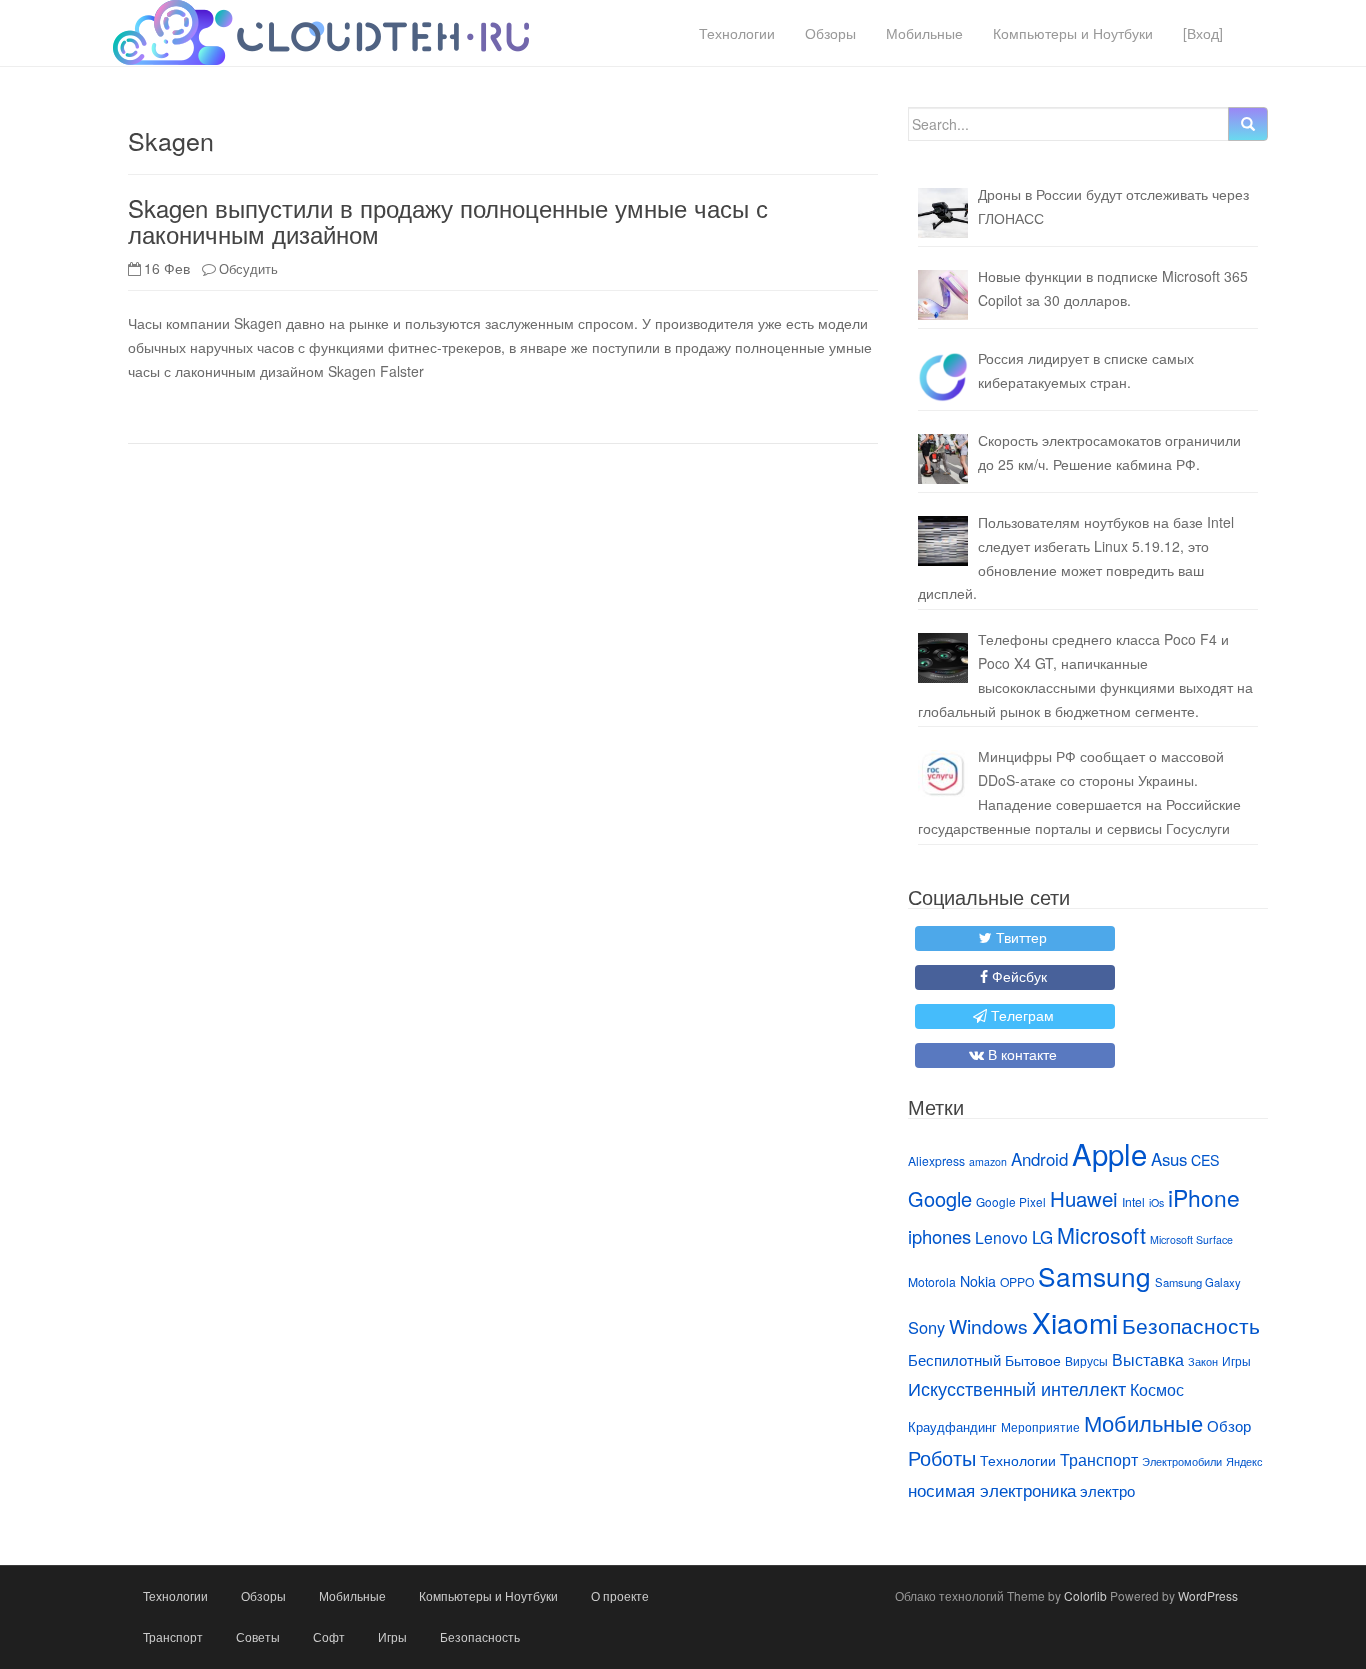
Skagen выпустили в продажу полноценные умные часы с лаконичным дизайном (448, 220)
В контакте (1022, 1054)
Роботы (942, 1457)
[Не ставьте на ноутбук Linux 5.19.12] (943, 541)
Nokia (978, 1281)
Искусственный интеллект (1017, 1388)
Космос (1157, 1389)
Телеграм (1022, 1015)
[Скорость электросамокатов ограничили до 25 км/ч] (943, 459)
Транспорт (1099, 1459)
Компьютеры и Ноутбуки (1073, 33)
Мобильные (924, 33)
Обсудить (248, 268)
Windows (988, 1325)
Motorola (932, 1281)
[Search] (1248, 124)
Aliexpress (936, 1160)
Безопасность (1191, 1325)
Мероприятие (1040, 1426)
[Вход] (1203, 33)
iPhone (1204, 1197)
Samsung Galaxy (1198, 1282)
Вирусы (1086, 1360)
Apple (1109, 1153)
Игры (1236, 1360)
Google (940, 1198)
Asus (1169, 1159)
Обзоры (830, 33)
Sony (926, 1327)
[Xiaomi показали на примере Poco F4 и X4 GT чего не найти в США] (943, 658)
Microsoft (1101, 1234)
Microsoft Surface (1191, 1239)
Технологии (737, 33)
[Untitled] (943, 377)
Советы (258, 1636)
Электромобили (1182, 1461)
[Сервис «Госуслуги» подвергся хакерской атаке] (943, 775)
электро (1107, 1490)
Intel (1133, 1201)
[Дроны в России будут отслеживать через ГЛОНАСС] (943, 213)
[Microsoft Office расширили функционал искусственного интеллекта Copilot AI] (943, 295)
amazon (988, 1161)
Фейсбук (1019, 976)
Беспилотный (954, 1359)
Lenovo (1001, 1237)
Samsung (1094, 1275)
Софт (329, 1636)
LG (1042, 1237)
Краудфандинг (952, 1426)
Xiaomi (1075, 1322)
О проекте (620, 1595)
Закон (1203, 1361)
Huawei (1084, 1198)
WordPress (1208, 1595)
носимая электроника (992, 1490)
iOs (1156, 1202)
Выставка (1148, 1359)
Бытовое (1033, 1360)
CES (1205, 1160)
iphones (939, 1236)
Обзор (1229, 1425)
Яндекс (1244, 1461)
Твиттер (1021, 937)
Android (1039, 1159)
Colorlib (1085, 1595)
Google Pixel (1011, 1201)
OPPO (1017, 1281)
